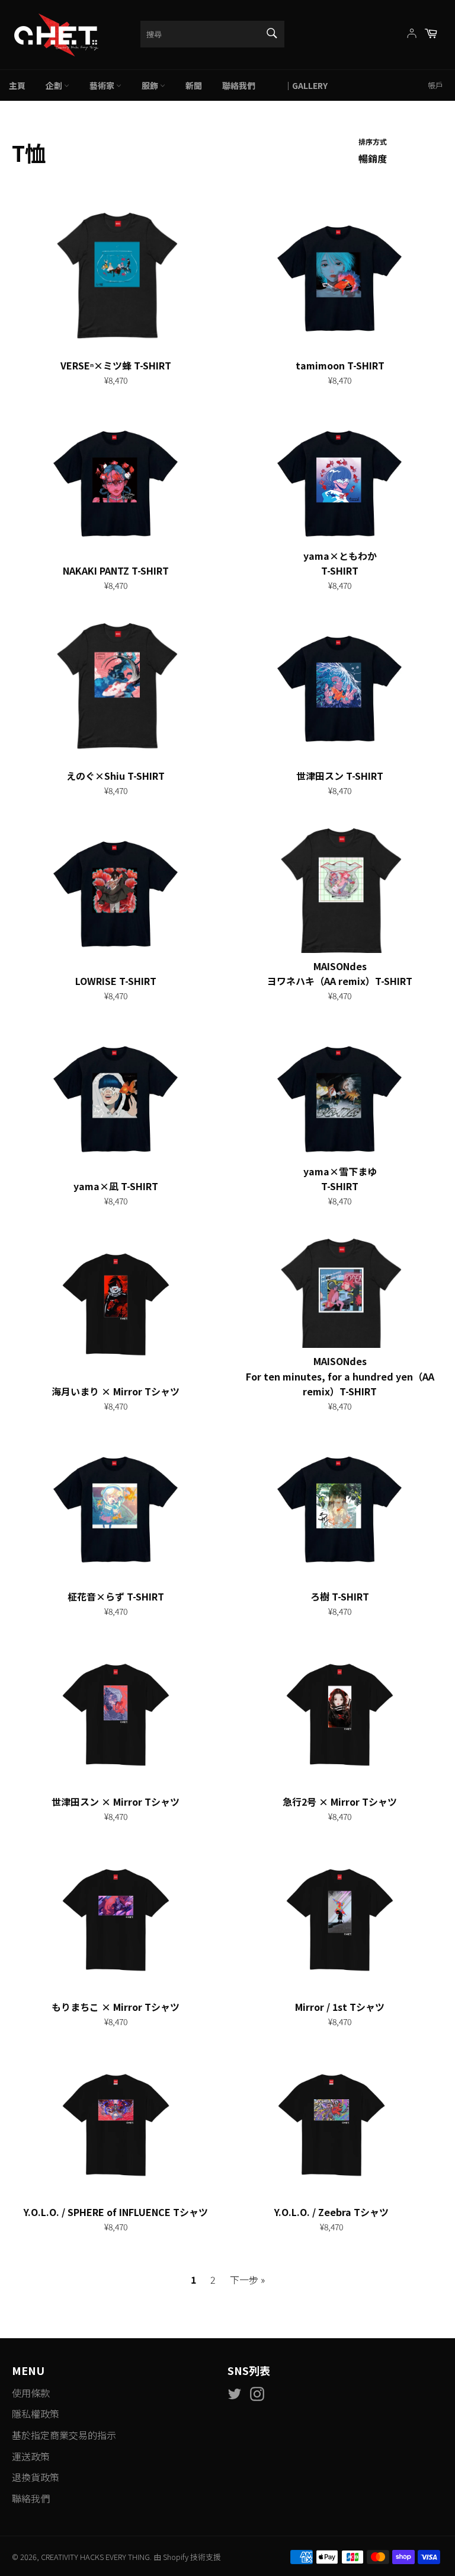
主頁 (17, 85)
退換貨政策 (36, 2477)
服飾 (151, 85)
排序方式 (373, 141)
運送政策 (31, 2456)
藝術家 (103, 85)
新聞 (194, 85)
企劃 (55, 85)
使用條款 (31, 2393)
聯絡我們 (239, 85)
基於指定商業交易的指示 (64, 2435)
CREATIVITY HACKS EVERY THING (95, 2557)
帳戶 (435, 85)
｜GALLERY (302, 85)
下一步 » (247, 2279)
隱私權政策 (36, 2414)
